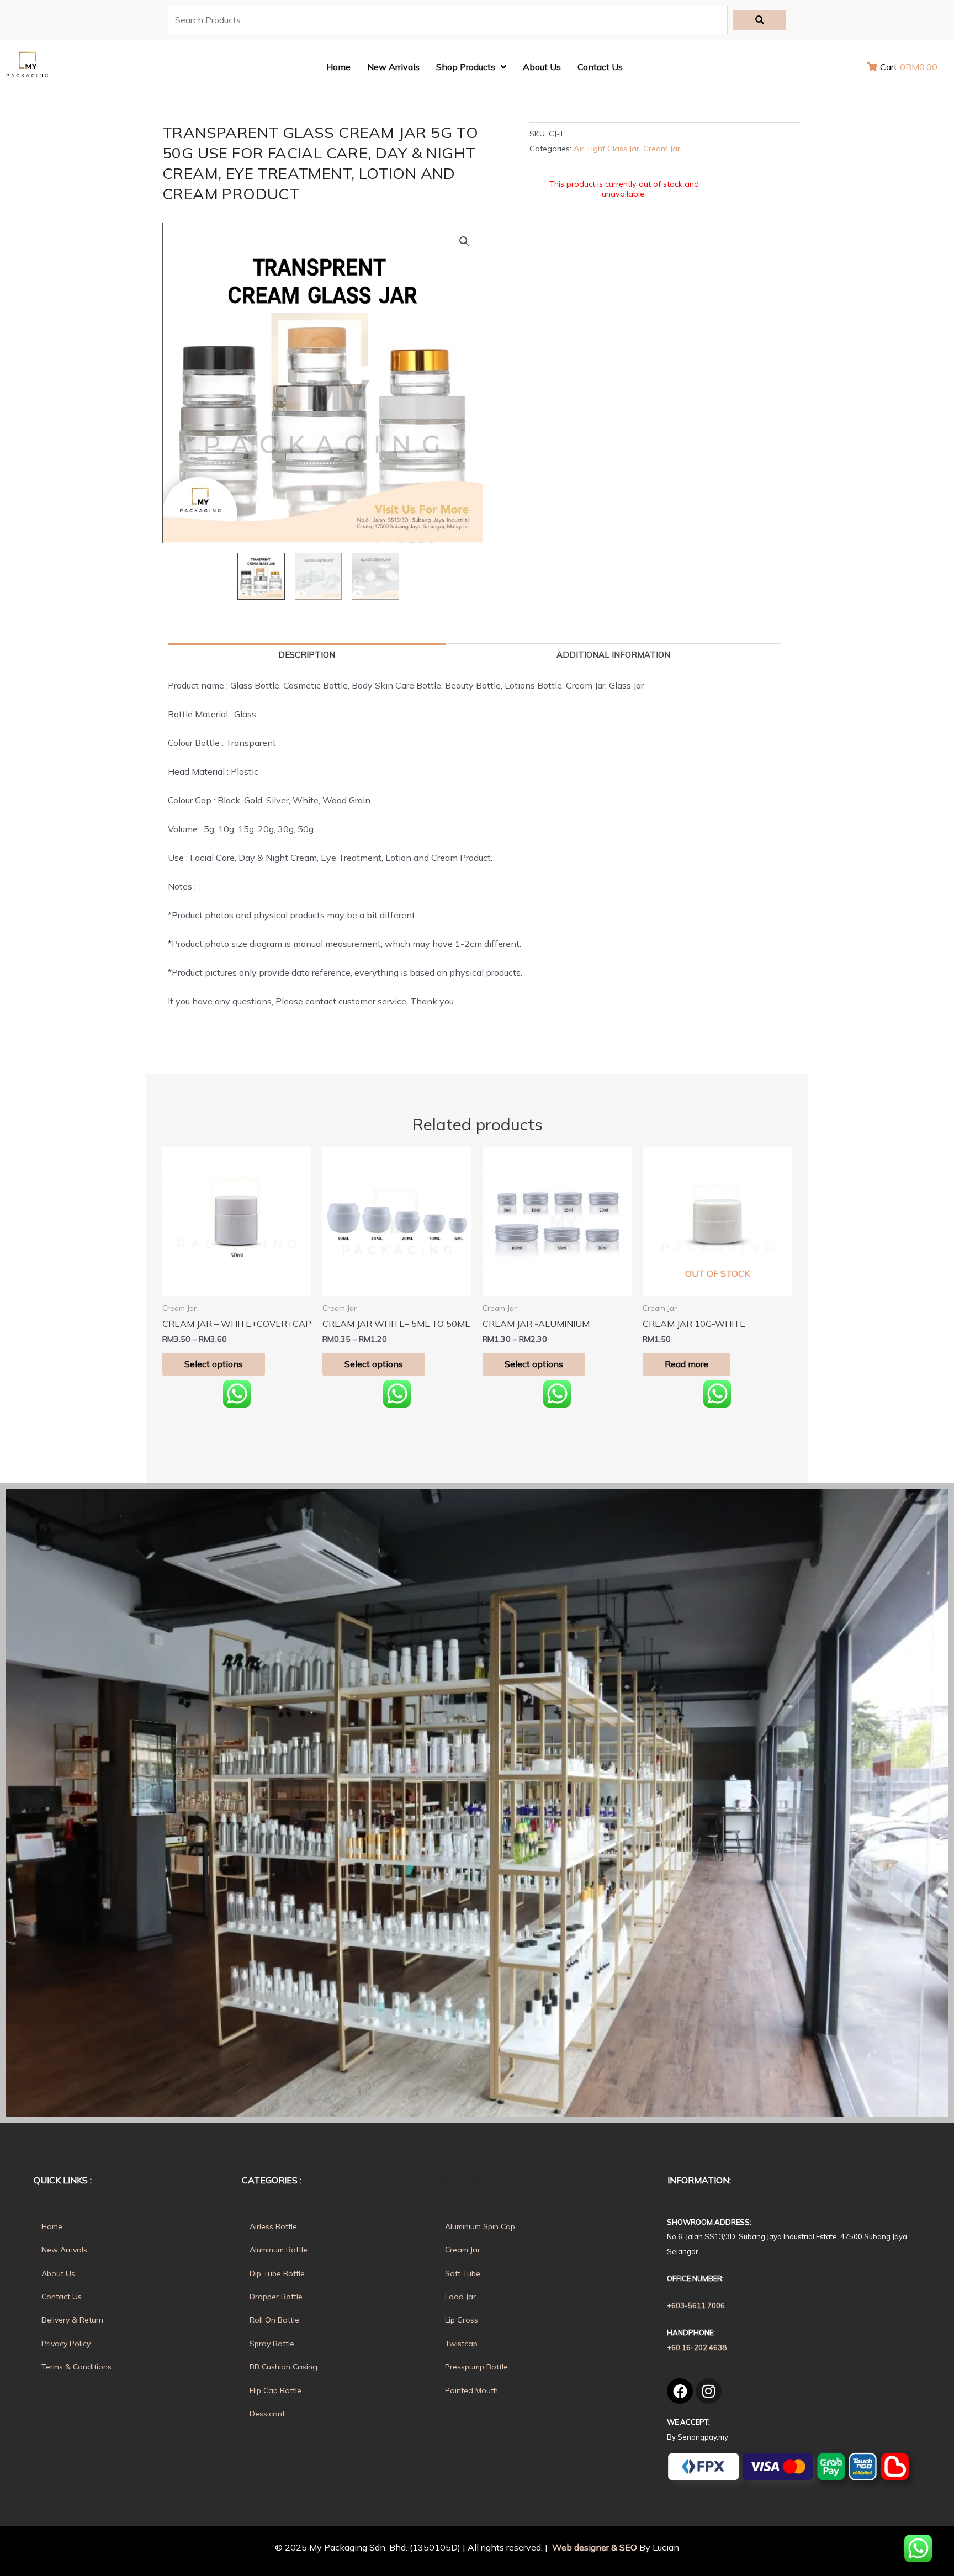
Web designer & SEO (593, 2547)
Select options (214, 1364)
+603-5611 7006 (696, 2305)
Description (307, 655)
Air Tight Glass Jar (606, 149)
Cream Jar (662, 149)
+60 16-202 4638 (697, 2347)
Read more (687, 1364)
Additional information (613, 655)
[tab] (307, 655)
